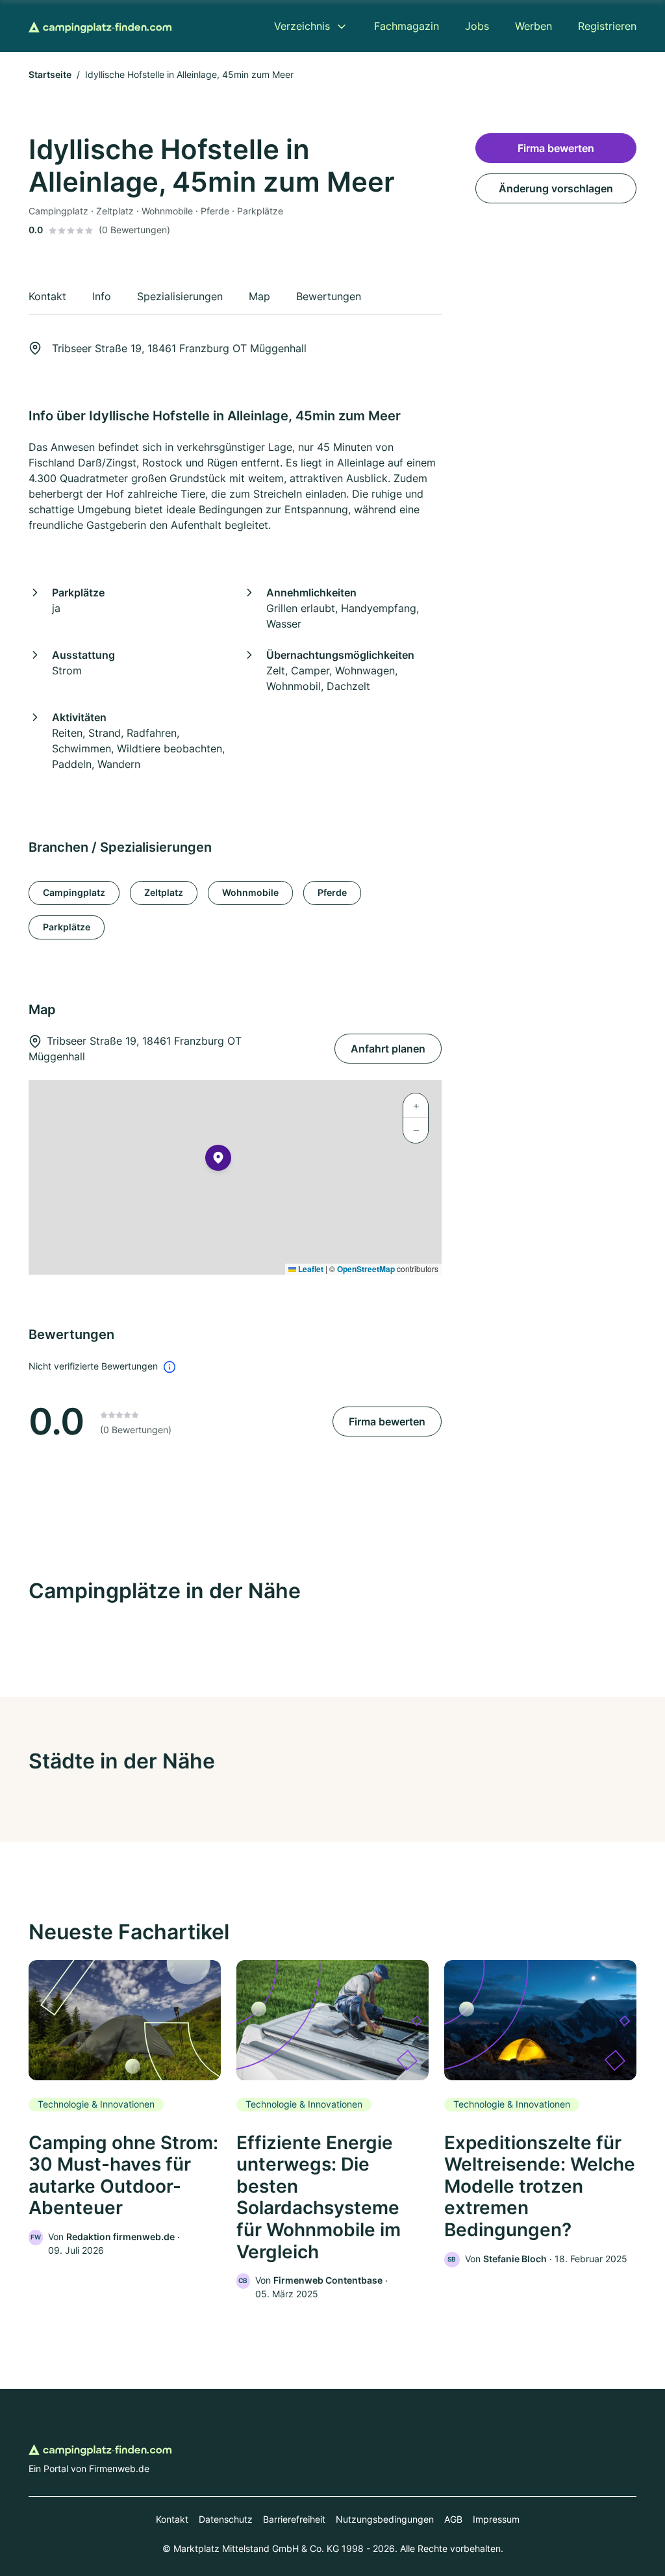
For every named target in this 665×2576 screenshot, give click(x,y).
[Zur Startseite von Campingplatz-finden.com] (100, 26)
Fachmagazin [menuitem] (407, 26)
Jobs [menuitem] (477, 26)
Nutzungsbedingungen (385, 2519)
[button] (218, 1160)
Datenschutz (226, 2519)
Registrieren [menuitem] (607, 26)
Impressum (496, 2519)
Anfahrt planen (388, 1049)
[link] (125, 2109)
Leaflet (310, 1269)
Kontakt (172, 2519)
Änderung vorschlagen (556, 188)
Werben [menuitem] (533, 26)
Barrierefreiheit (294, 2519)
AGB (453, 2519)
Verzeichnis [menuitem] (302, 26)
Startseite (50, 74)
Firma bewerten (387, 1422)
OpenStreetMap (366, 1269)
